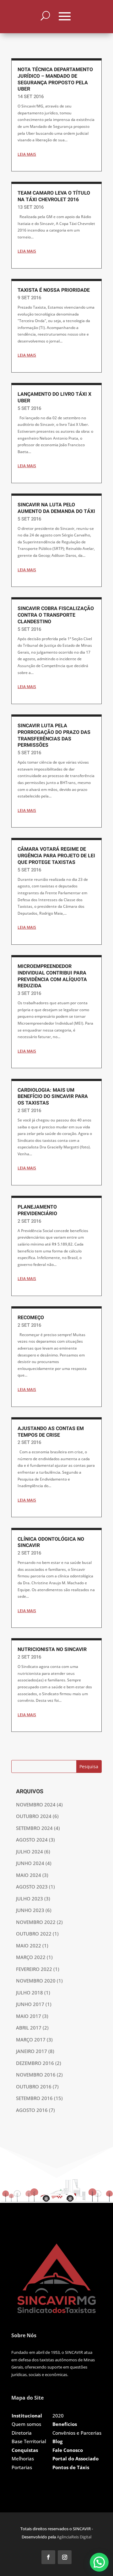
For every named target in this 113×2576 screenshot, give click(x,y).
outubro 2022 (34, 1934)
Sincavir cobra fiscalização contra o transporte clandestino (56, 615)
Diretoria (22, 2433)
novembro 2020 (36, 1981)
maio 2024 (29, 1875)
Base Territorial (29, 2441)
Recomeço (31, 1318)
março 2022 (31, 1957)
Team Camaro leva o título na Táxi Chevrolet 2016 (54, 196)
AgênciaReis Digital (74, 2537)
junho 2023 (30, 1910)
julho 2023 (30, 1899)
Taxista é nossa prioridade (54, 290)
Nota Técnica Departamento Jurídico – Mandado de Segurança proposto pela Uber (55, 79)
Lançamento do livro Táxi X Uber (54, 397)
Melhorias (23, 2458)
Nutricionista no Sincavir (52, 1649)
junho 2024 (30, 1863)
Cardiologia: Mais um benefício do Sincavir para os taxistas (53, 1097)
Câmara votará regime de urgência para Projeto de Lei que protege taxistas (56, 856)
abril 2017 (29, 2028)
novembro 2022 (36, 1922)
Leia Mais (27, 154)
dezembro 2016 (35, 2063)
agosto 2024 (32, 1840)
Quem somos (26, 2424)
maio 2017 (29, 2016)
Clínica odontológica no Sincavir (51, 1542)
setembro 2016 (34, 2098)
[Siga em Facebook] (48, 2557)
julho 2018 (30, 1993)
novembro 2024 (36, 1805)
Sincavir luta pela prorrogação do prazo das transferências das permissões (54, 735)
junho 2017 (30, 2004)
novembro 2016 (36, 2075)
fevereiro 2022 (34, 1969)
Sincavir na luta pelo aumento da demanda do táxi (56, 508)
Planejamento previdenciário (37, 1210)
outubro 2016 (34, 2087)
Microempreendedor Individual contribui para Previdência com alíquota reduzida (52, 976)
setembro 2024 (34, 1828)
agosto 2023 (32, 1887)
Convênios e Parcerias (77, 2433)
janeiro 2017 (32, 2051)
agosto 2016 (32, 2110)
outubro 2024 (34, 1816)
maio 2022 (29, 1946)
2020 (58, 2416)
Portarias (22, 2467)
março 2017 (31, 2040)
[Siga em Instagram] (65, 2557)
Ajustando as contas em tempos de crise (51, 1432)
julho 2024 (30, 1852)
